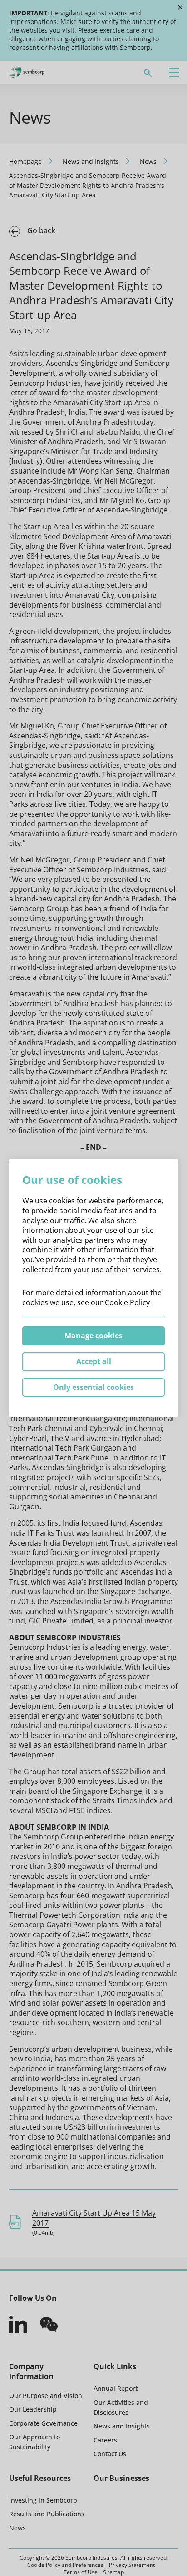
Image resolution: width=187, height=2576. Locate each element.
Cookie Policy (127, 1302)
